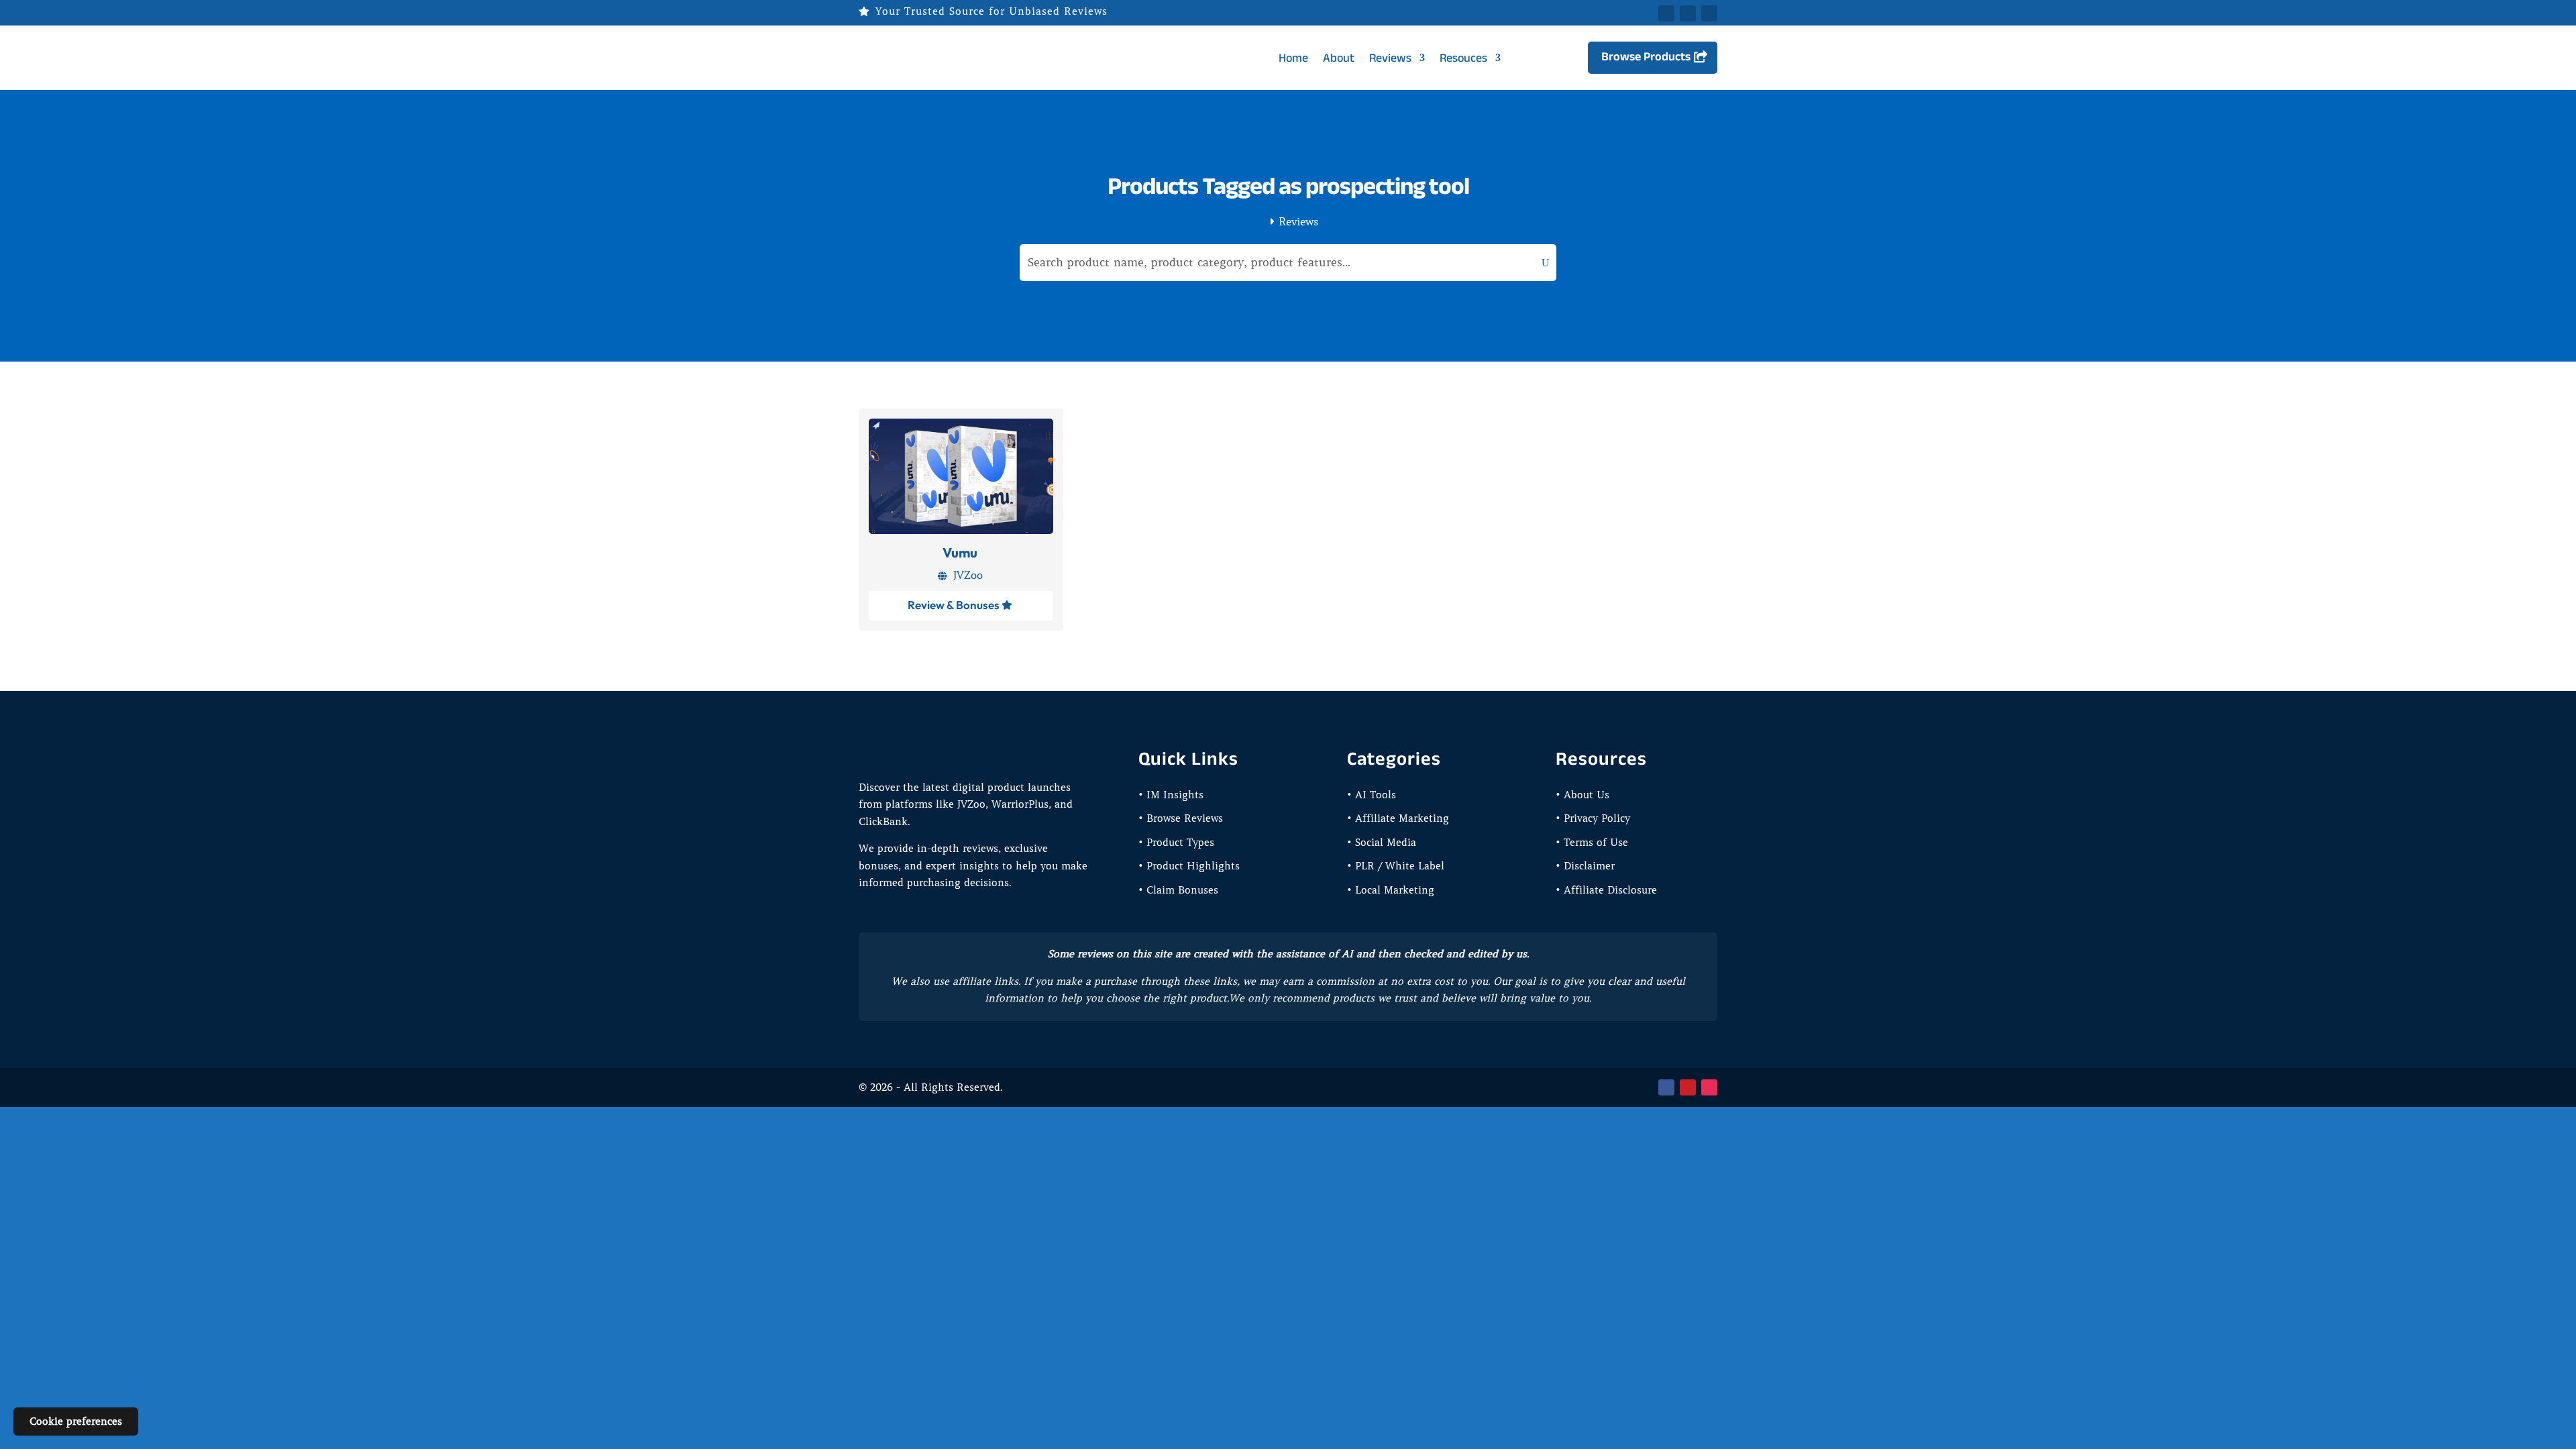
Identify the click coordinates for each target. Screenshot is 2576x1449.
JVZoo (968, 575)
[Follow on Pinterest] (1709, 13)
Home (1293, 58)
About (1339, 58)
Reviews (1390, 58)
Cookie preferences (76, 1421)
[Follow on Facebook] (1666, 13)
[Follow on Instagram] (1709, 1087)
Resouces (1463, 58)
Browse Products (1646, 56)
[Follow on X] (1688, 13)
